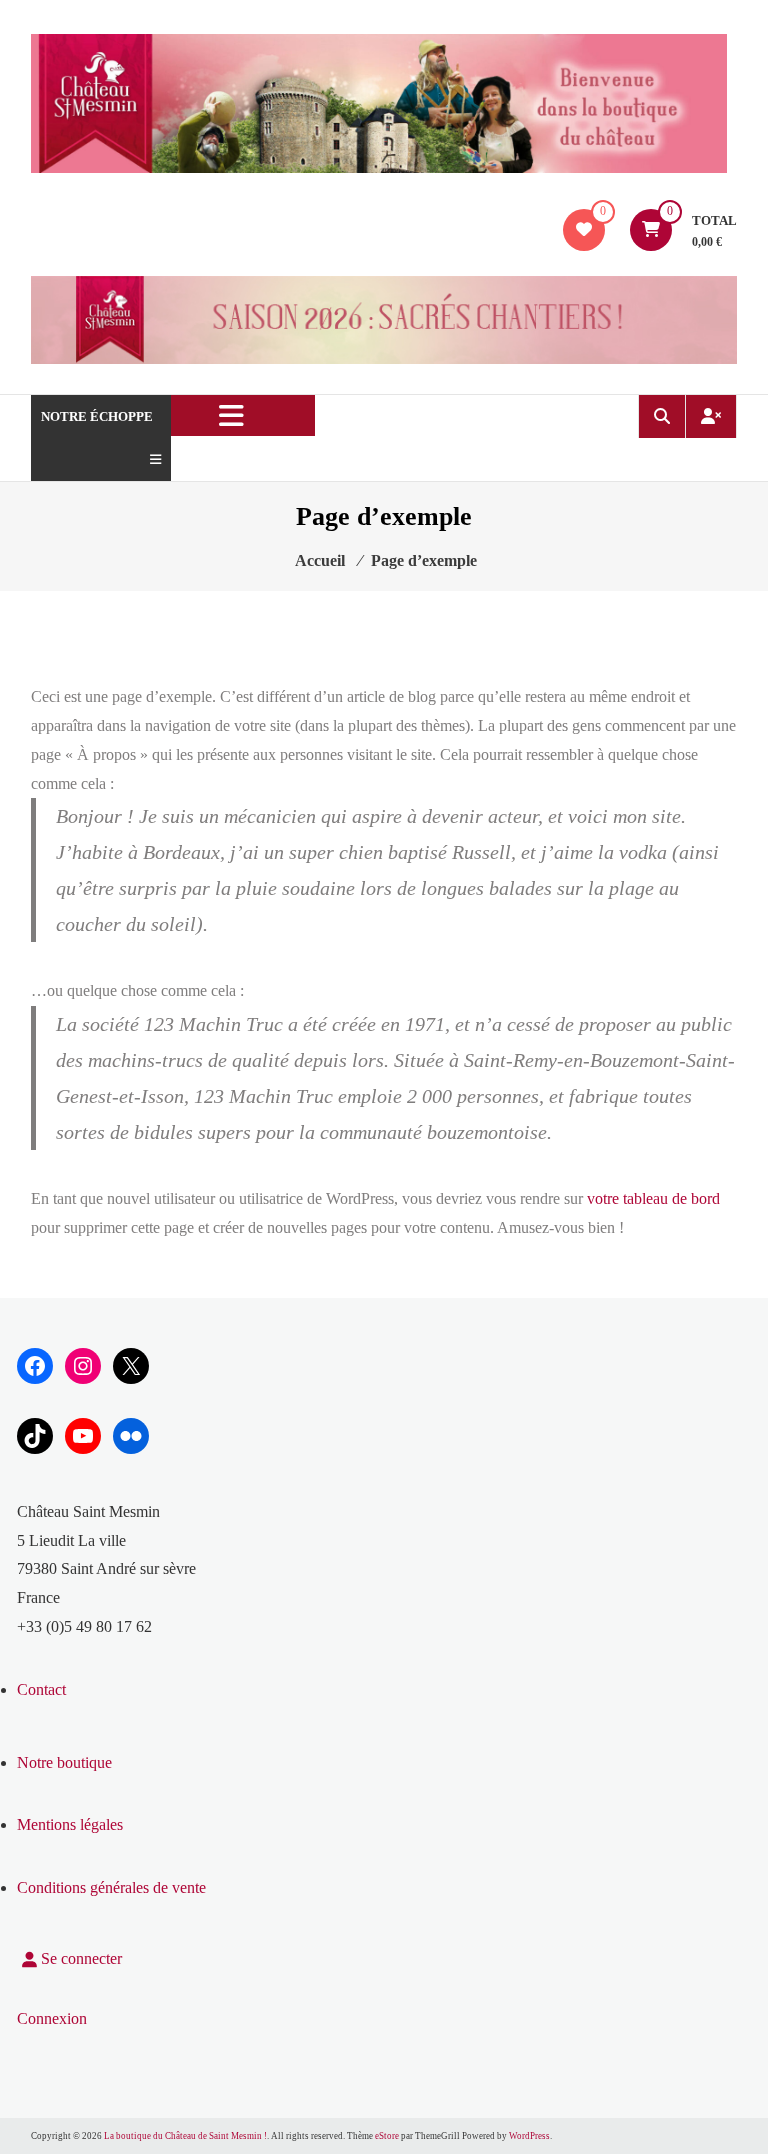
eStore (387, 2136)
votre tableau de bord (653, 1198)
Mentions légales (70, 1824)
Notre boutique (64, 1762)
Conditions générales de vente (111, 1887)
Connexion (52, 2018)
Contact (41, 1689)
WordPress (529, 2136)
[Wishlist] (584, 229)
